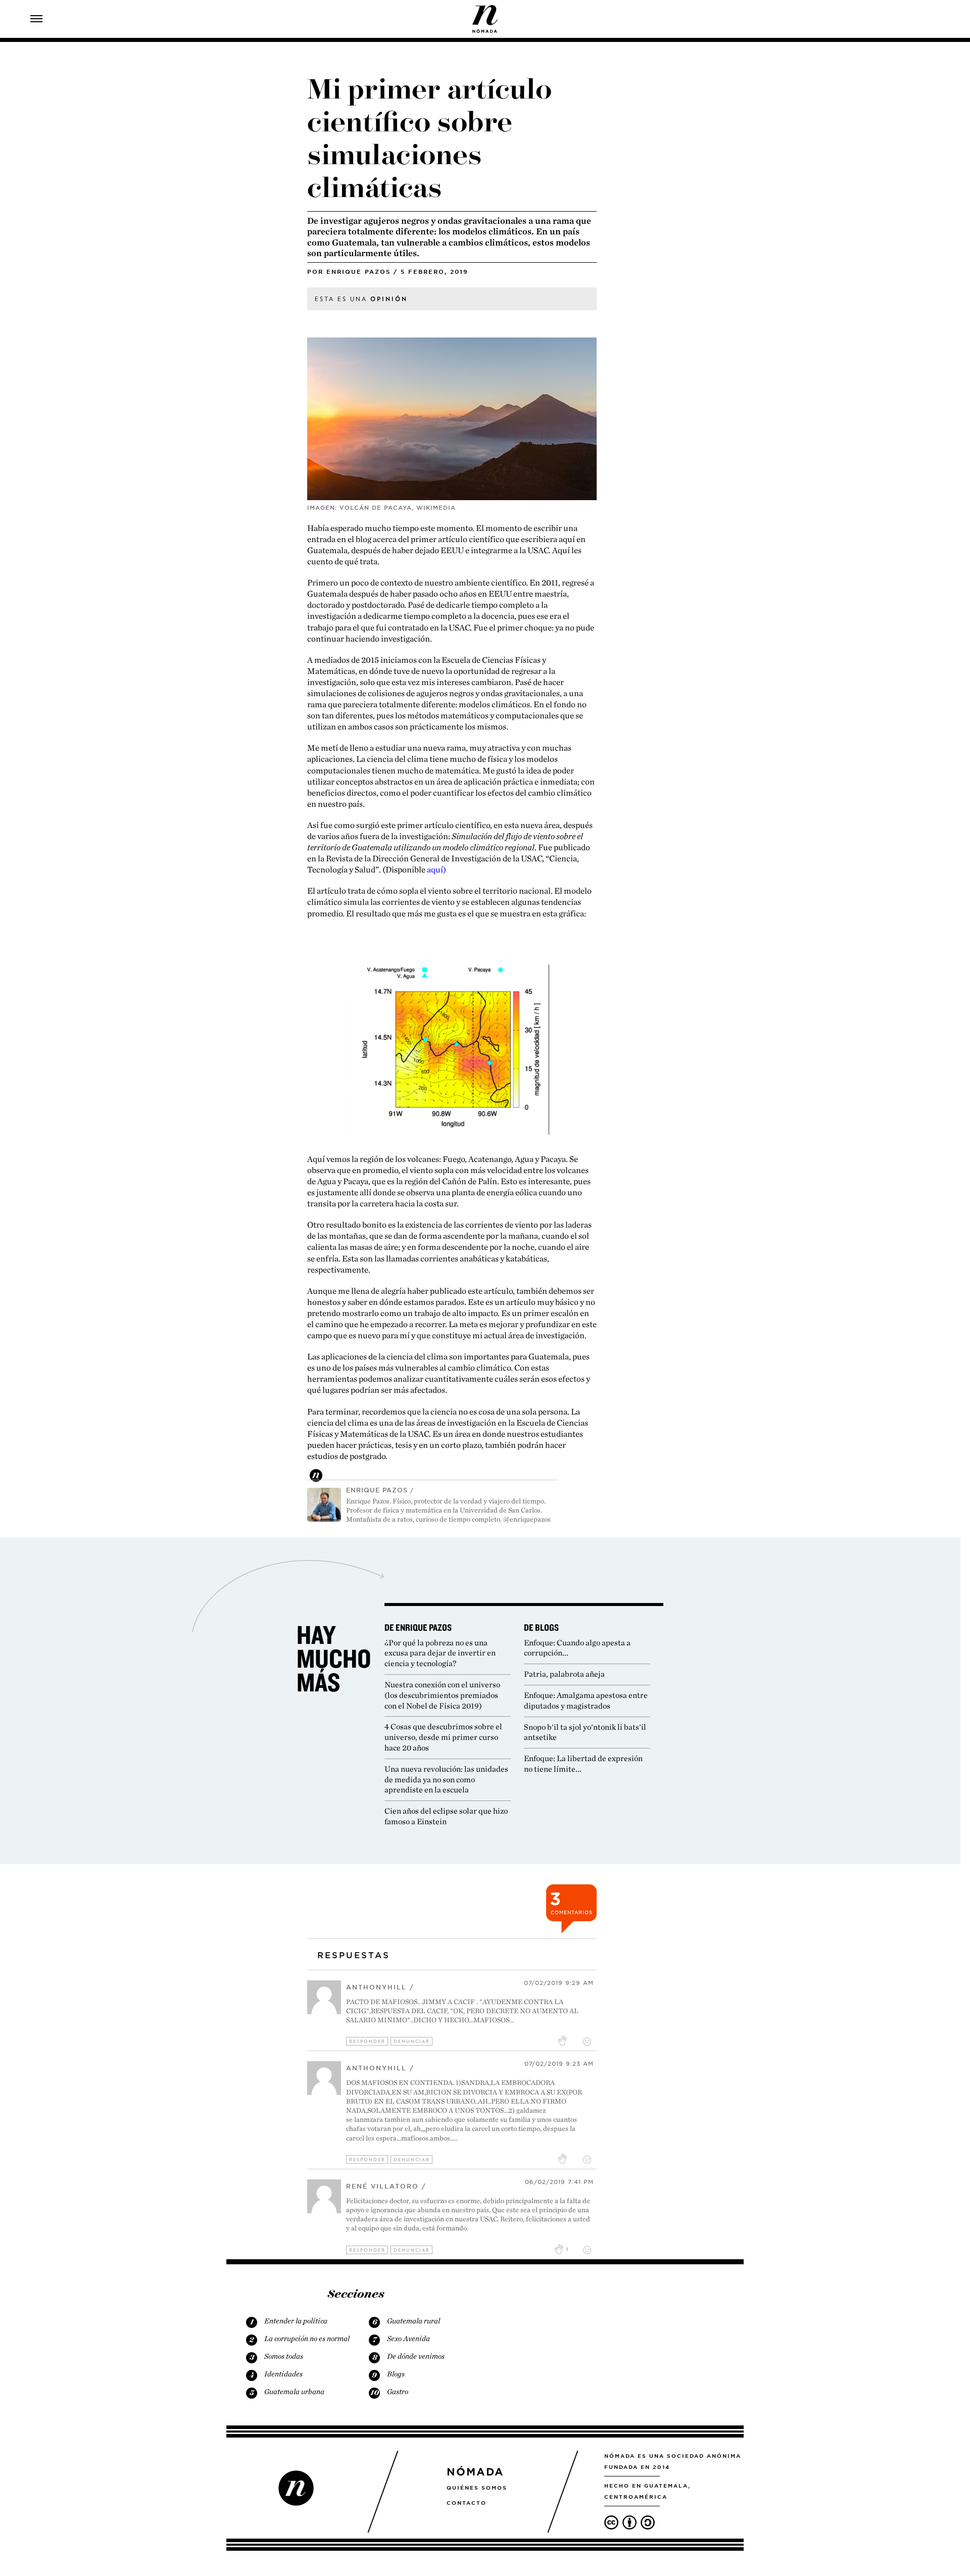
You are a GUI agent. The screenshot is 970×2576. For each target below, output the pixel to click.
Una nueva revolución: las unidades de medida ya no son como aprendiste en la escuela (446, 1780)
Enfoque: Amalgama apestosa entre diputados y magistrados (586, 1700)
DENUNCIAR (412, 2041)
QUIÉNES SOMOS (477, 2488)
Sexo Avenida (408, 2339)
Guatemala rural (414, 2321)
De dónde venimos (416, 2356)
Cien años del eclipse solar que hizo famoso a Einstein (446, 1816)
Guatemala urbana (294, 2392)
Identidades (283, 2374)
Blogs (396, 2374)
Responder (367, 2041)
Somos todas (284, 2356)
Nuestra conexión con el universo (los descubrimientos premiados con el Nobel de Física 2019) (442, 1695)
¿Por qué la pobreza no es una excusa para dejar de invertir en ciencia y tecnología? (440, 1653)
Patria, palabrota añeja (564, 1674)
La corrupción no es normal (307, 2339)
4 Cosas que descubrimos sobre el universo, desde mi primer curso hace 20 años (443, 1737)
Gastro (398, 2392)
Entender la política (296, 2321)
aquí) (437, 869)
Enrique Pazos (358, 272)
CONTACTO (467, 2503)
